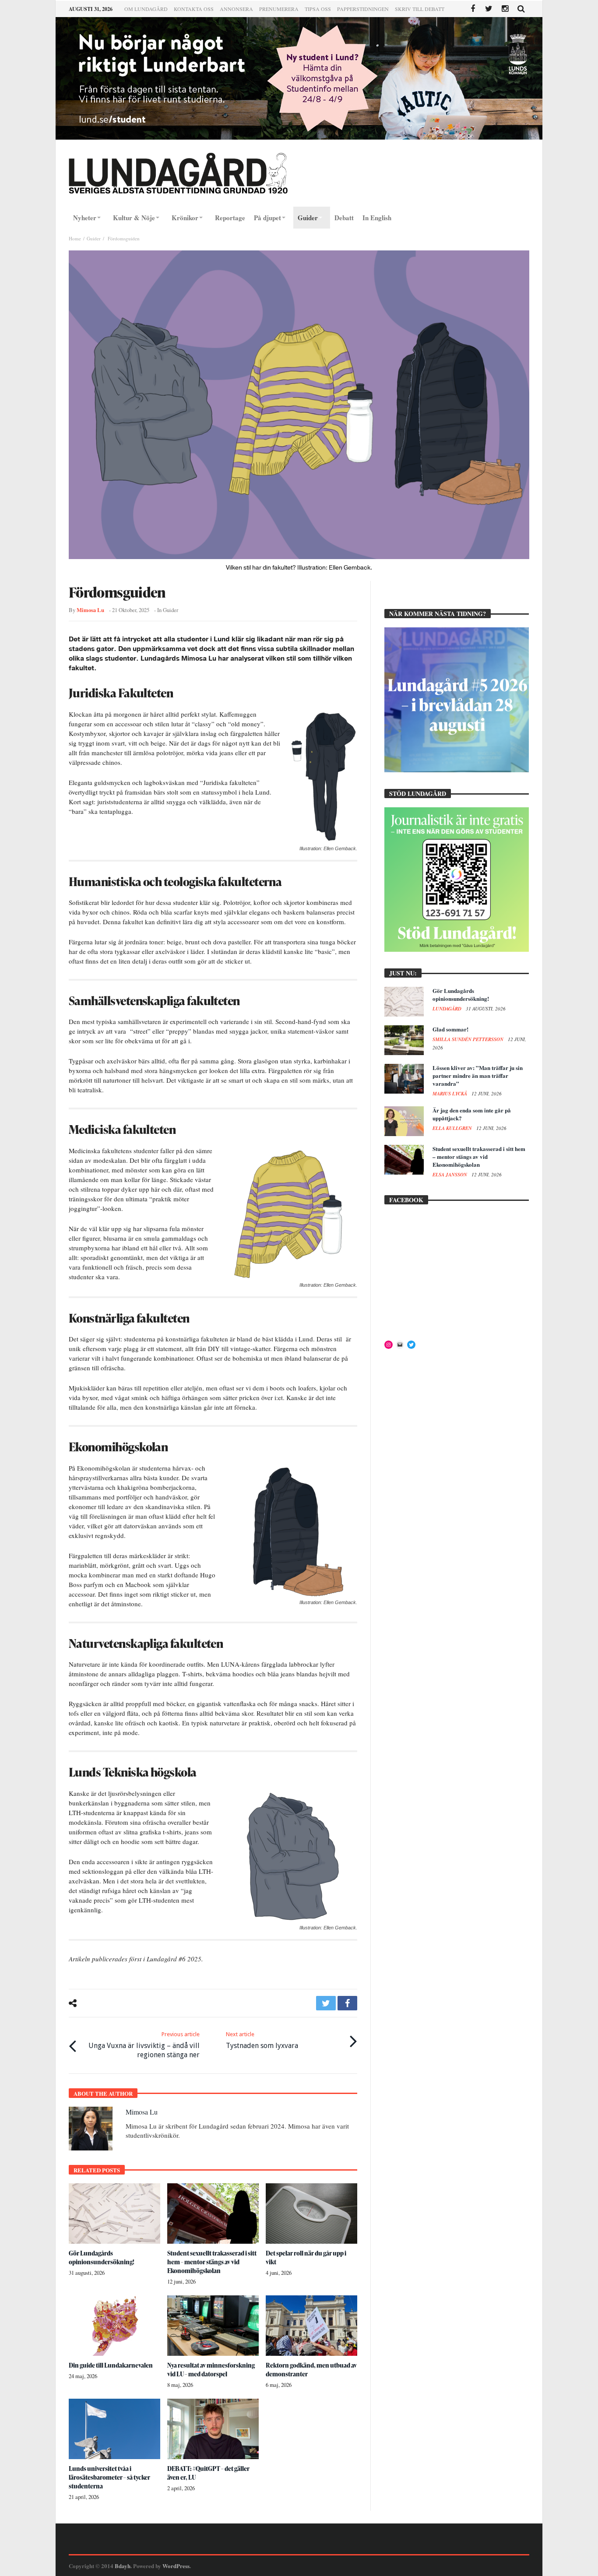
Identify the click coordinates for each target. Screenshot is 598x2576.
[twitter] (326, 2003)
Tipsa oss (318, 9)
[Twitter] (489, 9)
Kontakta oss (194, 9)
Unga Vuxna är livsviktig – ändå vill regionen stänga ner (144, 2045)
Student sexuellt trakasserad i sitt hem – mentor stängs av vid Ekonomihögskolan (212, 2262)
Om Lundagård (146, 9)
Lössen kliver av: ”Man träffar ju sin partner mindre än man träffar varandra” (478, 1075)
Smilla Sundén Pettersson (469, 1039)
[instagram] (505, 9)
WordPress (176, 2566)
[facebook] (347, 2003)
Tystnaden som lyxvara (262, 2040)
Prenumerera (279, 9)
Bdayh (123, 2566)
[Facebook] (473, 9)
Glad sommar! (450, 1029)
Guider (94, 238)
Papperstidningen (363, 9)
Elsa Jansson (450, 1175)
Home (75, 238)
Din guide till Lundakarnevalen (111, 2365)
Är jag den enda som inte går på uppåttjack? (472, 1114)
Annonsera (236, 9)
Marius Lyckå (450, 1094)
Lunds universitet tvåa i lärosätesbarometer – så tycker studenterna (109, 2477)
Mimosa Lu (90, 610)
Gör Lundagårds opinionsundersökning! (102, 2258)
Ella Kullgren (453, 1128)
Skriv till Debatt (420, 9)
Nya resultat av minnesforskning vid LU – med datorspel (211, 2370)
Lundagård (448, 1009)
